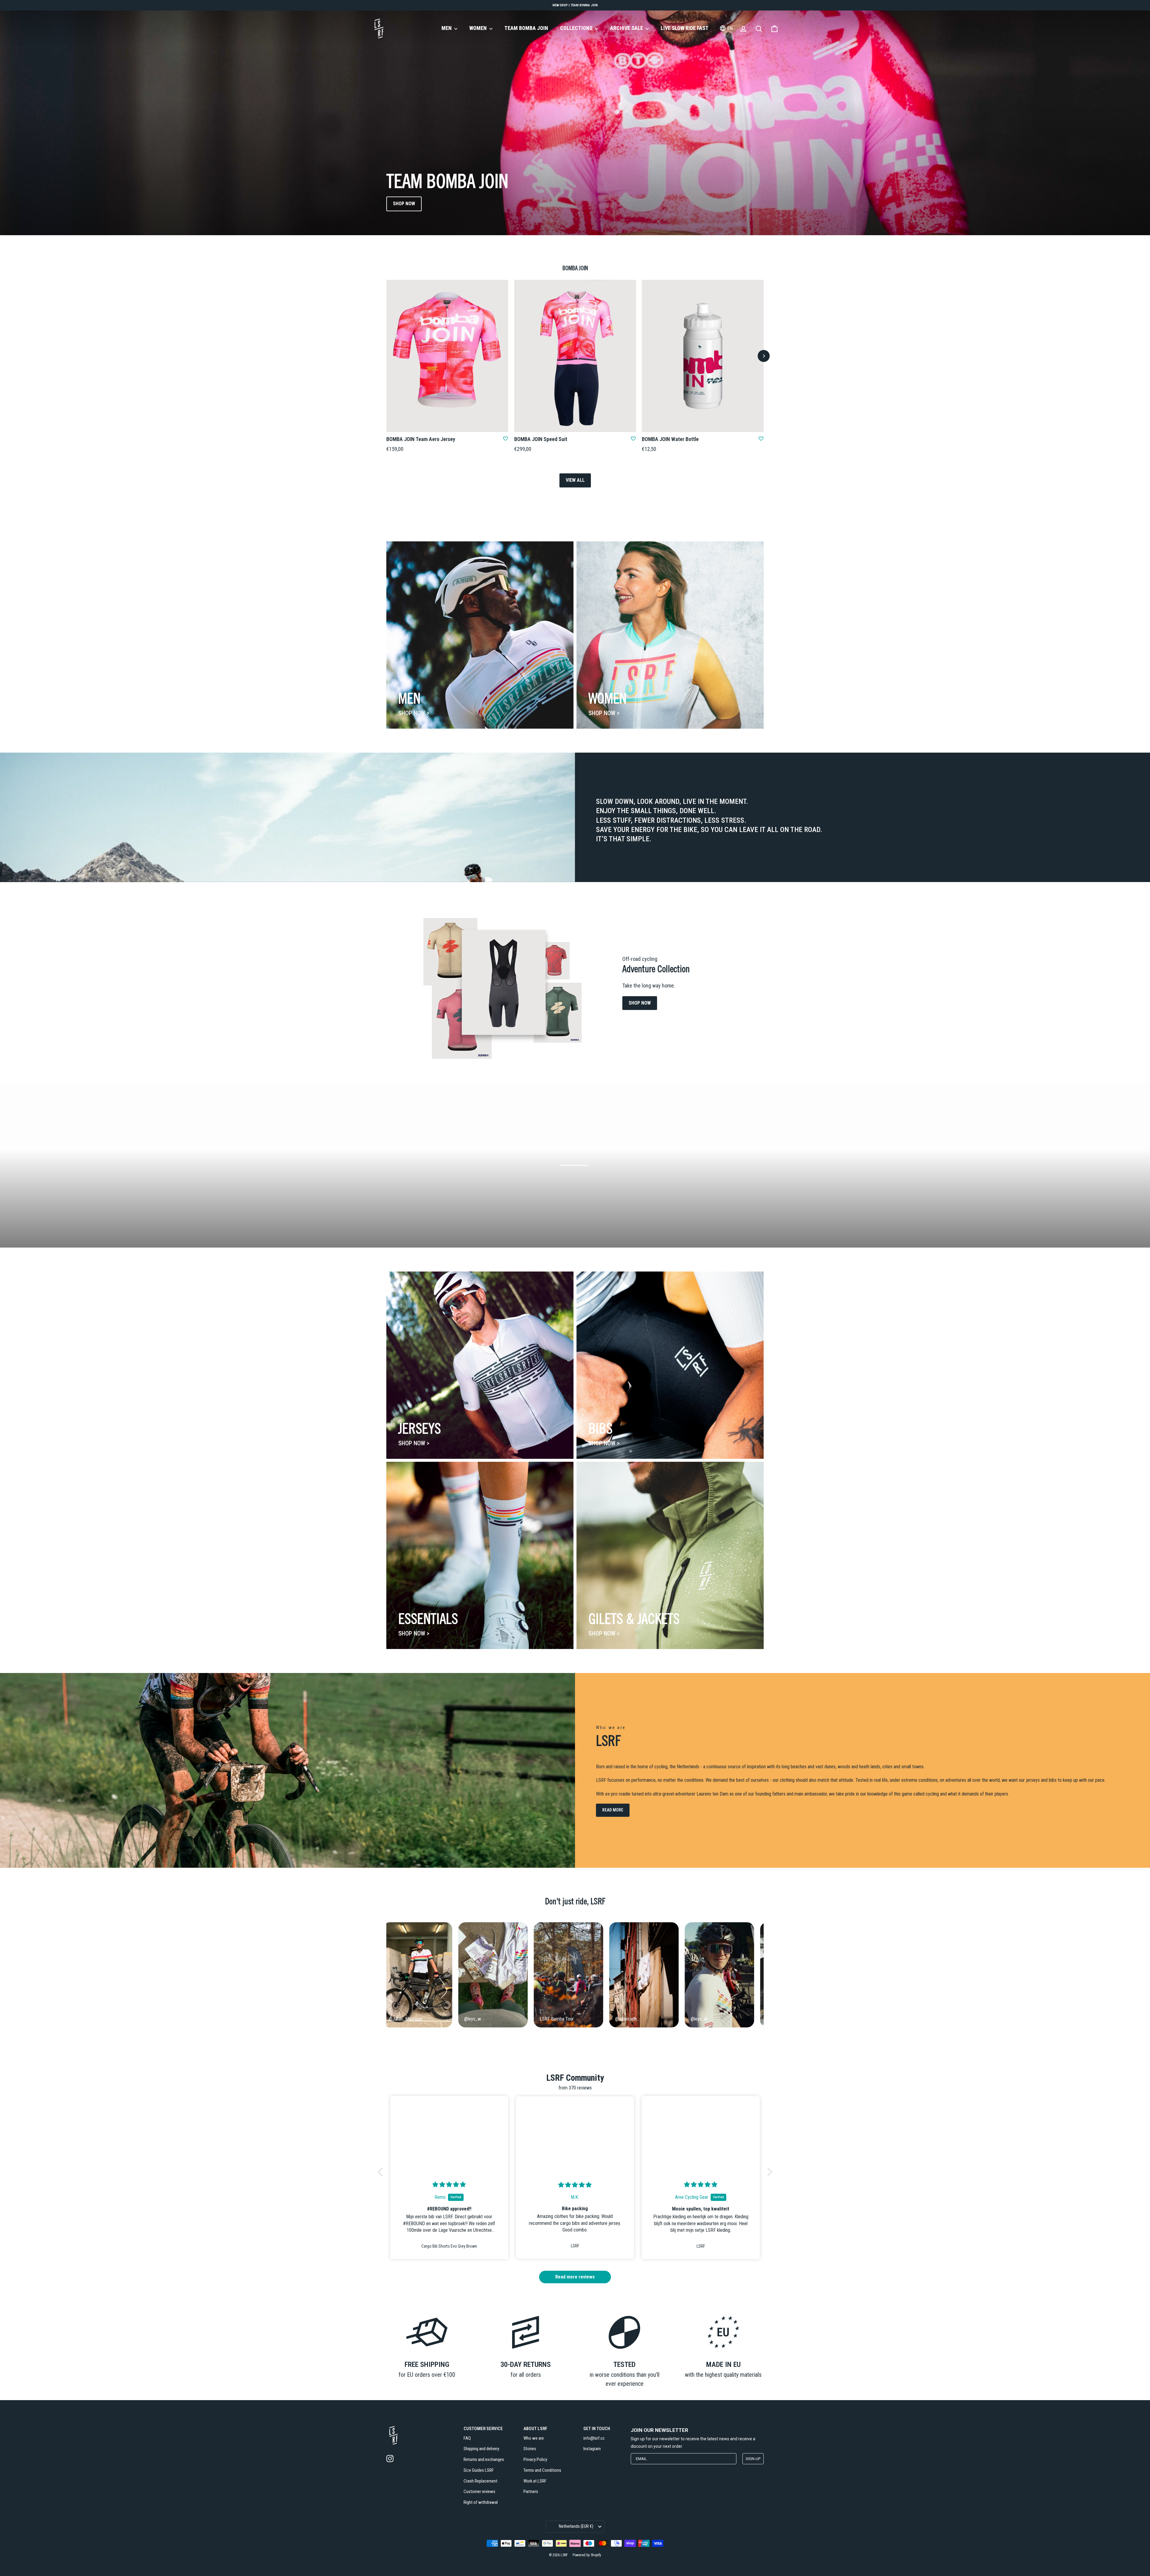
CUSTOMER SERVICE (483, 2429)
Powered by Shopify (587, 2555)
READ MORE (613, 1810)
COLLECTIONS (577, 28)
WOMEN (479, 28)
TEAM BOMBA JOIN (526, 28)
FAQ (467, 2438)
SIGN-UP (753, 2459)
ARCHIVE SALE (627, 28)
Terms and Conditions (542, 2470)
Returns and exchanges (484, 2459)
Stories (530, 2449)
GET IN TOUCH (597, 2429)
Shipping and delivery (481, 2449)
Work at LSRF (535, 2481)
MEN (447, 28)
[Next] (764, 356)
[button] (382, 2172)
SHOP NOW (404, 204)
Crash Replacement (481, 2481)
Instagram (592, 2449)
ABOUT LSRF (535, 2429)
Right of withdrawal (481, 2502)
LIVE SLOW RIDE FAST (685, 28)
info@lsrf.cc (594, 2438)
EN (730, 28)
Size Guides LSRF (479, 2470)
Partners (531, 2492)
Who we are (534, 2438)
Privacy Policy (535, 2459)
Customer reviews (479, 2492)
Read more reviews (575, 2277)
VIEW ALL (575, 480)
